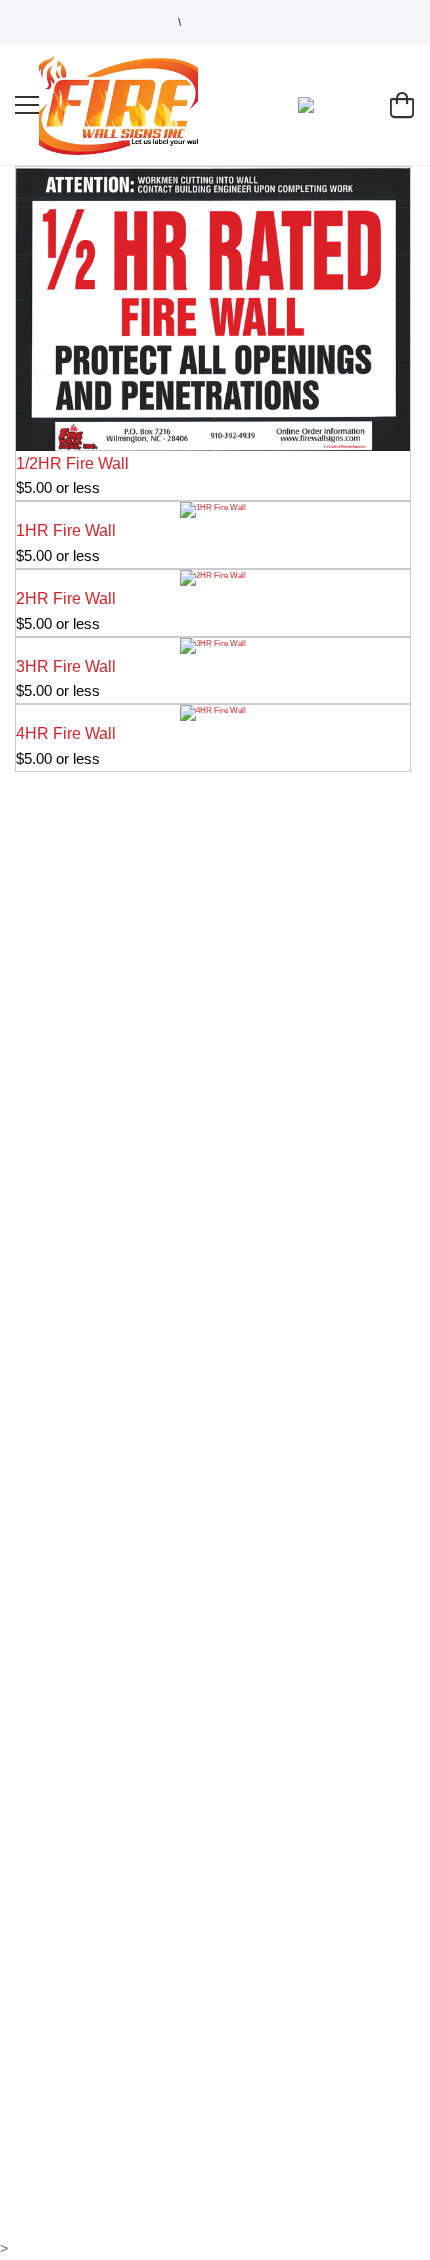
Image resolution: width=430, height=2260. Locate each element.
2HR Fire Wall (66, 598)
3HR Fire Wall (66, 666)
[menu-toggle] (27, 105)
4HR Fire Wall (66, 733)
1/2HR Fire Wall (72, 463)
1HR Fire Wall (66, 530)
